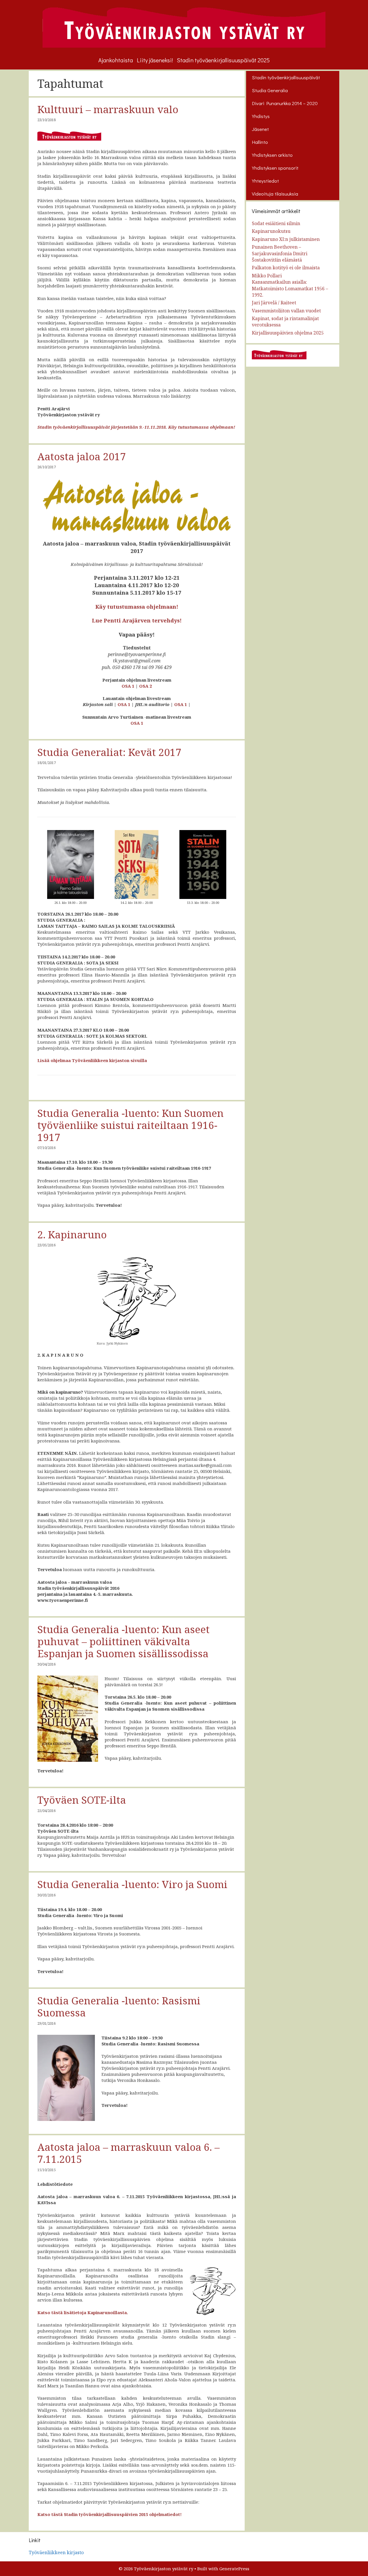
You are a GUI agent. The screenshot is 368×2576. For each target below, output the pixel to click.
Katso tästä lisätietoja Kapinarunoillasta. (83, 2312)
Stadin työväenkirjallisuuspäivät (286, 77)
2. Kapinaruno (72, 1234)
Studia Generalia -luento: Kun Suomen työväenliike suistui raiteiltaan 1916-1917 (131, 1125)
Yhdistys (261, 116)
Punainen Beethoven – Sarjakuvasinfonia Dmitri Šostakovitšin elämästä (280, 253)
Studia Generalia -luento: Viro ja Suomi (132, 1884)
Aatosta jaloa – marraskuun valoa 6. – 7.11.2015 (129, 2153)
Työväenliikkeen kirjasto (56, 2552)
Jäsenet (260, 129)
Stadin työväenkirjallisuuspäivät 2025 (223, 60)
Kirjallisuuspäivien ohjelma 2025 (288, 333)
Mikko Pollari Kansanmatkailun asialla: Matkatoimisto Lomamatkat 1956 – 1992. (290, 285)
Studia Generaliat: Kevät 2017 (109, 752)
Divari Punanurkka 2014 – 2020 (285, 103)
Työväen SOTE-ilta (82, 1800)
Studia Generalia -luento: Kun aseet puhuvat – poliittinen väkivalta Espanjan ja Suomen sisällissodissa (123, 1641)
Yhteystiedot (265, 181)
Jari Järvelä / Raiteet (274, 303)
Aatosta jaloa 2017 (82, 456)
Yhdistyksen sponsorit (275, 168)
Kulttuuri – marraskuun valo (108, 109)
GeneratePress (234, 2569)
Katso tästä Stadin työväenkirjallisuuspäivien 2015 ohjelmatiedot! (110, 2514)
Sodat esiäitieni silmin (276, 223)
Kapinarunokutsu (271, 231)
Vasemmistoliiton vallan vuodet (286, 311)
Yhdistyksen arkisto (272, 155)
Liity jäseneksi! (155, 60)
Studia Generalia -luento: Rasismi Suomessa (119, 2007)
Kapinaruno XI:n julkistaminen (286, 239)
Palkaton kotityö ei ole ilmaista (286, 268)
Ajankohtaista (116, 60)
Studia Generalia (270, 90)
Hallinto (260, 142)
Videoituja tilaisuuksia (275, 194)
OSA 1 (128, 686)
